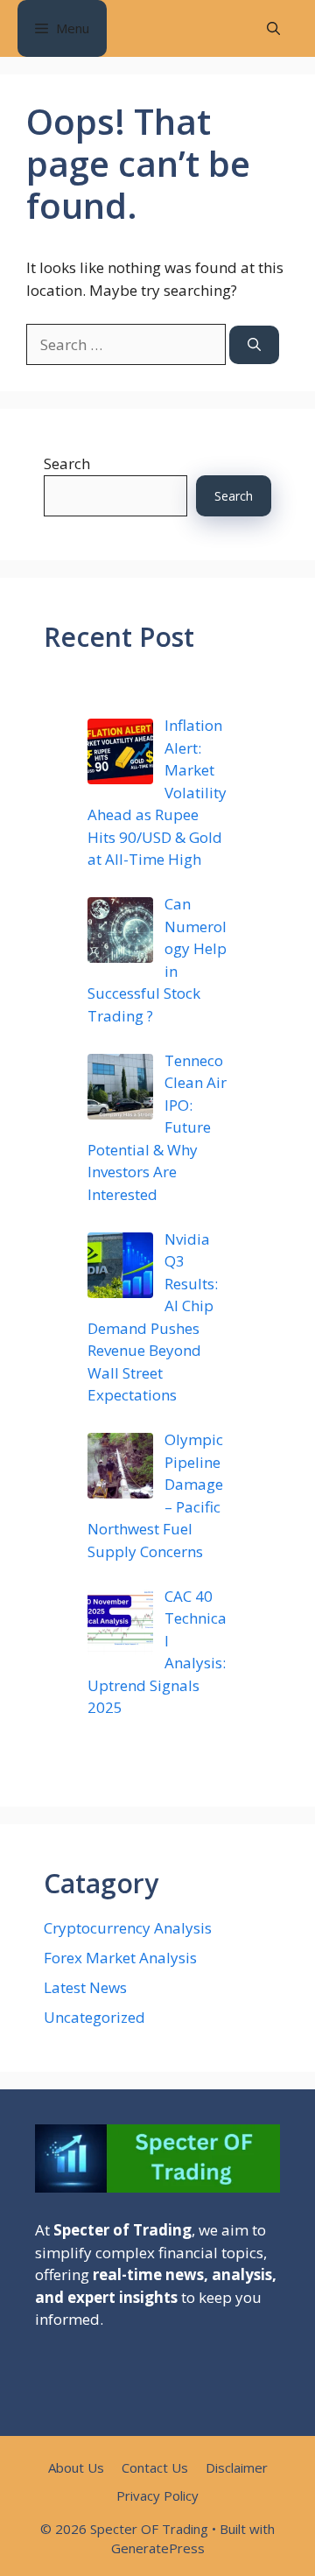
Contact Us (155, 2467)
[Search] (254, 345)
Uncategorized (94, 2017)
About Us (76, 2467)
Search (67, 463)
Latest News (85, 1987)
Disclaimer (237, 2467)
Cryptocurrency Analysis (128, 1928)
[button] (273, 28)
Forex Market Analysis (120, 1958)
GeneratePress (158, 2548)
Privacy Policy (157, 2495)
